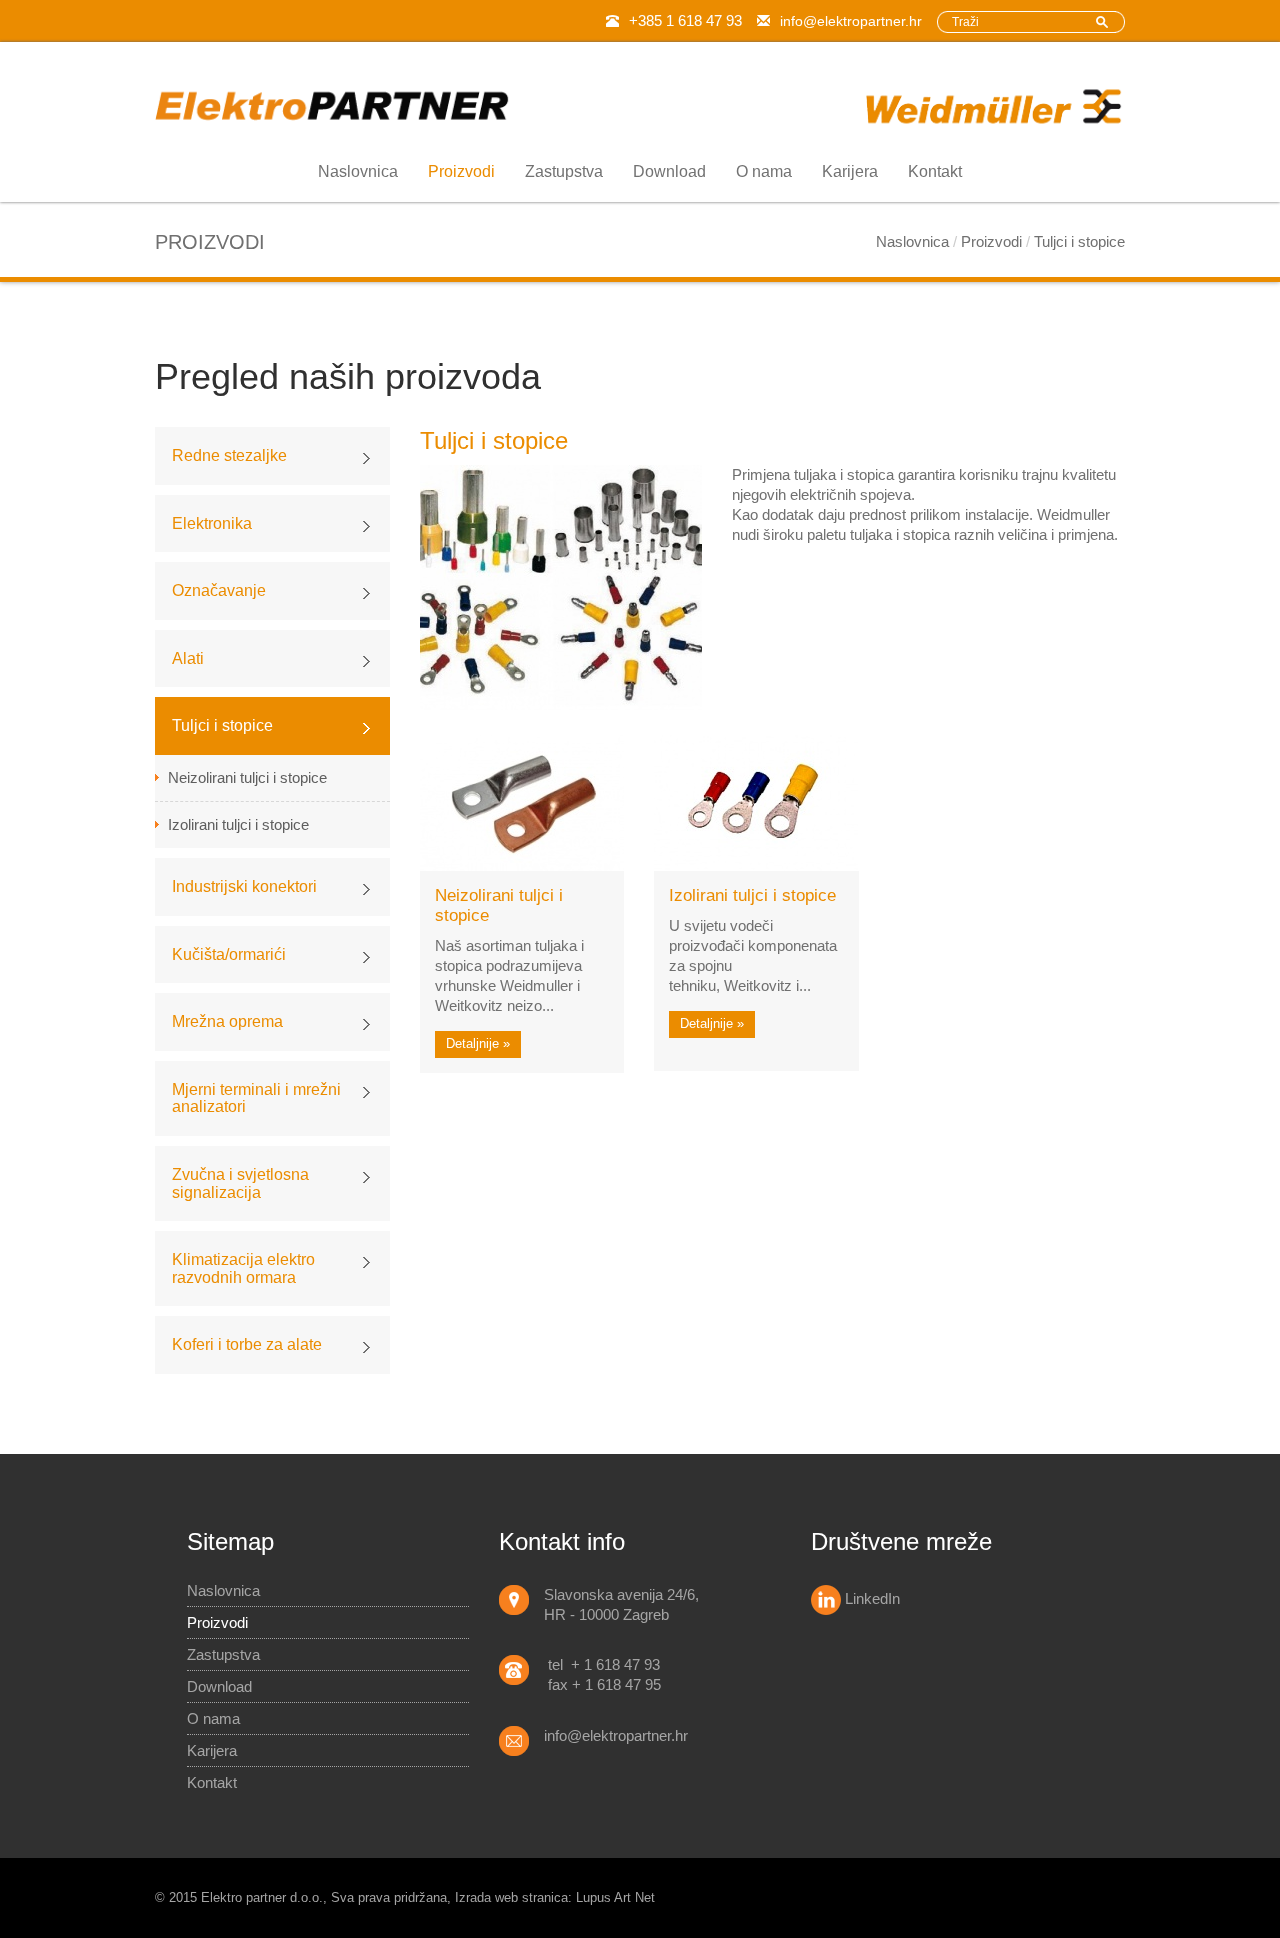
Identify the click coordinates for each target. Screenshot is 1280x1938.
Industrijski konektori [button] (244, 886)
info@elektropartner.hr (851, 21)
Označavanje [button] (219, 590)
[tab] (272, 456)
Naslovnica (358, 171)
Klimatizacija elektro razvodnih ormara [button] (243, 1268)
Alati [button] (188, 658)
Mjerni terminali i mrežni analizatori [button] (256, 1098)
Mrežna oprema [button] (227, 1021)
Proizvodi (461, 171)
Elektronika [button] (212, 523)
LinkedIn (870, 1598)
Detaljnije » (478, 1043)
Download (669, 171)
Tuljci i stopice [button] (222, 725)
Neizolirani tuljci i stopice (247, 777)
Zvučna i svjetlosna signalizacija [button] (240, 1183)
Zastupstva (564, 171)
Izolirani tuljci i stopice (238, 824)
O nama (764, 171)
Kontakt (935, 171)
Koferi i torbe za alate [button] (247, 1344)
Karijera (850, 171)
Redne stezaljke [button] (229, 455)
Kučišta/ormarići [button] (229, 954)
